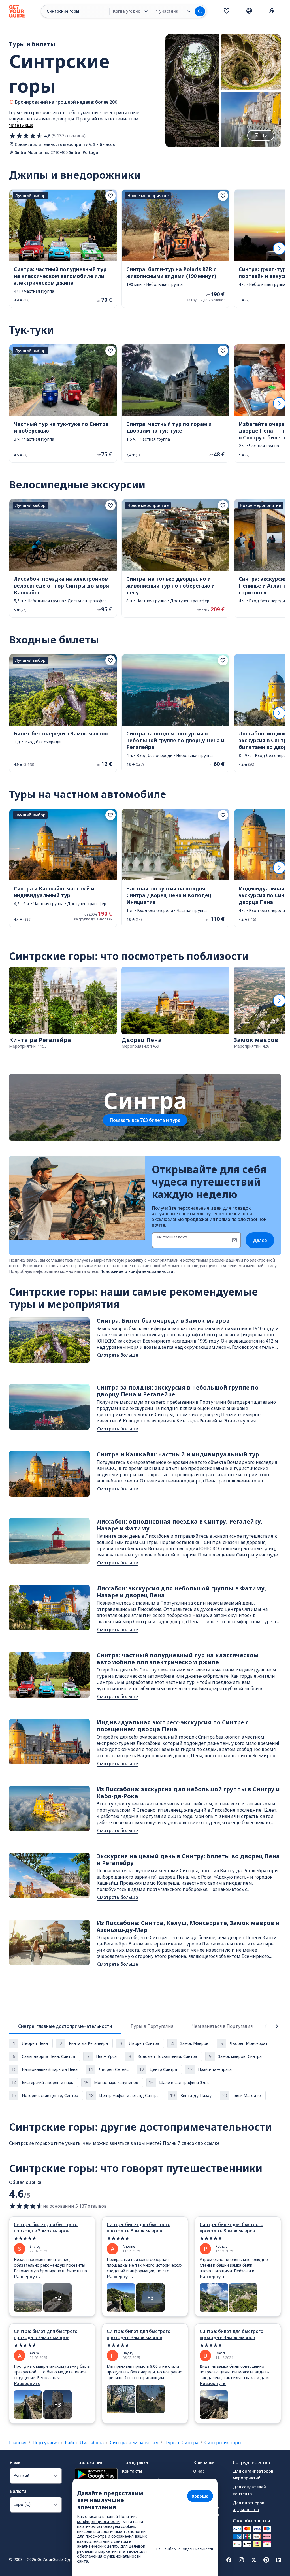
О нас (199, 2471)
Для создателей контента (249, 2490)
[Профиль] (272, 11)
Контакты (132, 2471)
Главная (18, 2443)
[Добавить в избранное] (110, 196)
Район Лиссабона (84, 2443)
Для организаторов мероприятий (253, 2474)
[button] (63, 249)
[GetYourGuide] (17, 11)
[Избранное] (227, 11)
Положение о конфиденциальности (137, 1271)
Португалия (46, 2443)
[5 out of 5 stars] (52, 2238)
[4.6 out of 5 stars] (26, 2206)
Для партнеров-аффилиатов (249, 2506)
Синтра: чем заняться (134, 2443)
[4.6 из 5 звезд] (26, 136)
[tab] (65, 2026)
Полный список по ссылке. (192, 2143)
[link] (63, 249)
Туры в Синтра (181, 2443)
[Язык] (249, 11)
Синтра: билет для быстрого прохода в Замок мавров (46, 2228)
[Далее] (279, 248)
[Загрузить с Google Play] (96, 2475)
